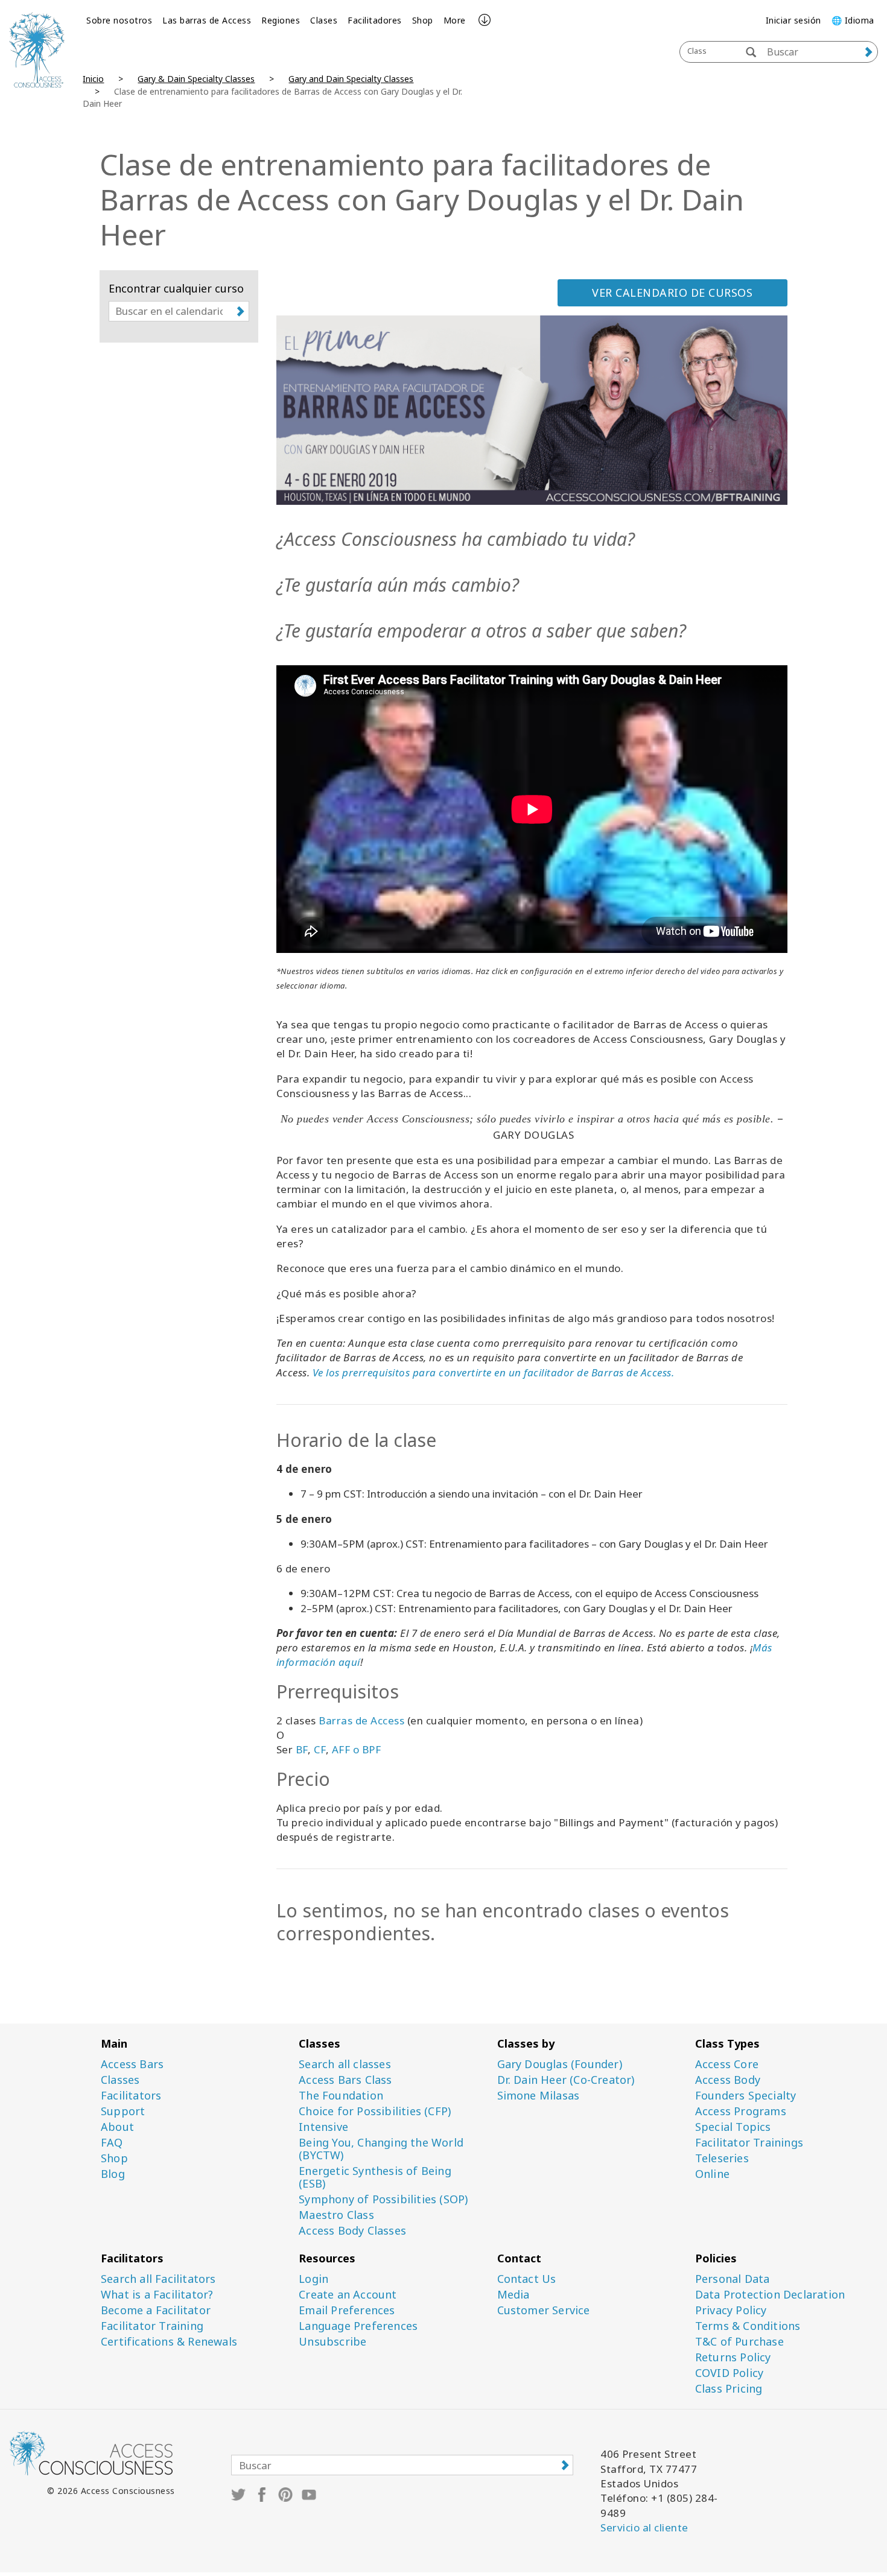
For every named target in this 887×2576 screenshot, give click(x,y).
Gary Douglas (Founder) (560, 2064)
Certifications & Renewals (169, 2342)
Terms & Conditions (748, 2326)
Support (123, 2111)
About (117, 2127)
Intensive (323, 2127)
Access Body (728, 2080)
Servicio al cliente (644, 2527)
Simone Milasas (539, 2096)
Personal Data (733, 2279)
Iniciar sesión (793, 20)
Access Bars (132, 2064)
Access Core (727, 2064)
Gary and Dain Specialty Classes (351, 79)
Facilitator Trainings (749, 2143)
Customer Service (544, 2310)
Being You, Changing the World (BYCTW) (381, 2149)
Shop (423, 20)
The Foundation (341, 2096)
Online (712, 2174)
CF (320, 1749)
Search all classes (345, 2064)
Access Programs (741, 2111)
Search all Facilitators (158, 2279)
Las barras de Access (207, 20)
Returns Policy (733, 2357)
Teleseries (722, 2158)
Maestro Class (336, 2215)
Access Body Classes (352, 2231)
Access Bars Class (345, 2080)
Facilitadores (375, 20)
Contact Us (527, 2279)
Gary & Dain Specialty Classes (196, 79)
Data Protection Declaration (770, 2295)
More (455, 20)
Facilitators (131, 2096)
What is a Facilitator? (157, 2295)
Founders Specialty (746, 2096)
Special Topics (733, 2127)
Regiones (281, 20)
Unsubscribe (332, 2342)
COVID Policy (729, 2373)
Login (313, 2279)
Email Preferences (347, 2310)
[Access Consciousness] (37, 50)
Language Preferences (358, 2326)
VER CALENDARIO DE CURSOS (672, 293)
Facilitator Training (152, 2326)
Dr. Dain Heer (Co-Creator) (566, 2080)
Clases (324, 20)
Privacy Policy (731, 2310)
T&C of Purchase (739, 2342)
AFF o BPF (357, 1749)
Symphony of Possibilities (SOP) (383, 2199)
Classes (120, 2080)
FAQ (112, 2143)
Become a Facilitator (156, 2310)
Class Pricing (729, 2389)
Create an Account (348, 2295)
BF (302, 1749)
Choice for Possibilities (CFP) (375, 2111)
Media (513, 2295)
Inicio (93, 79)
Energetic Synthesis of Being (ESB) (375, 2177)
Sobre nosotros (119, 20)
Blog (113, 2174)
